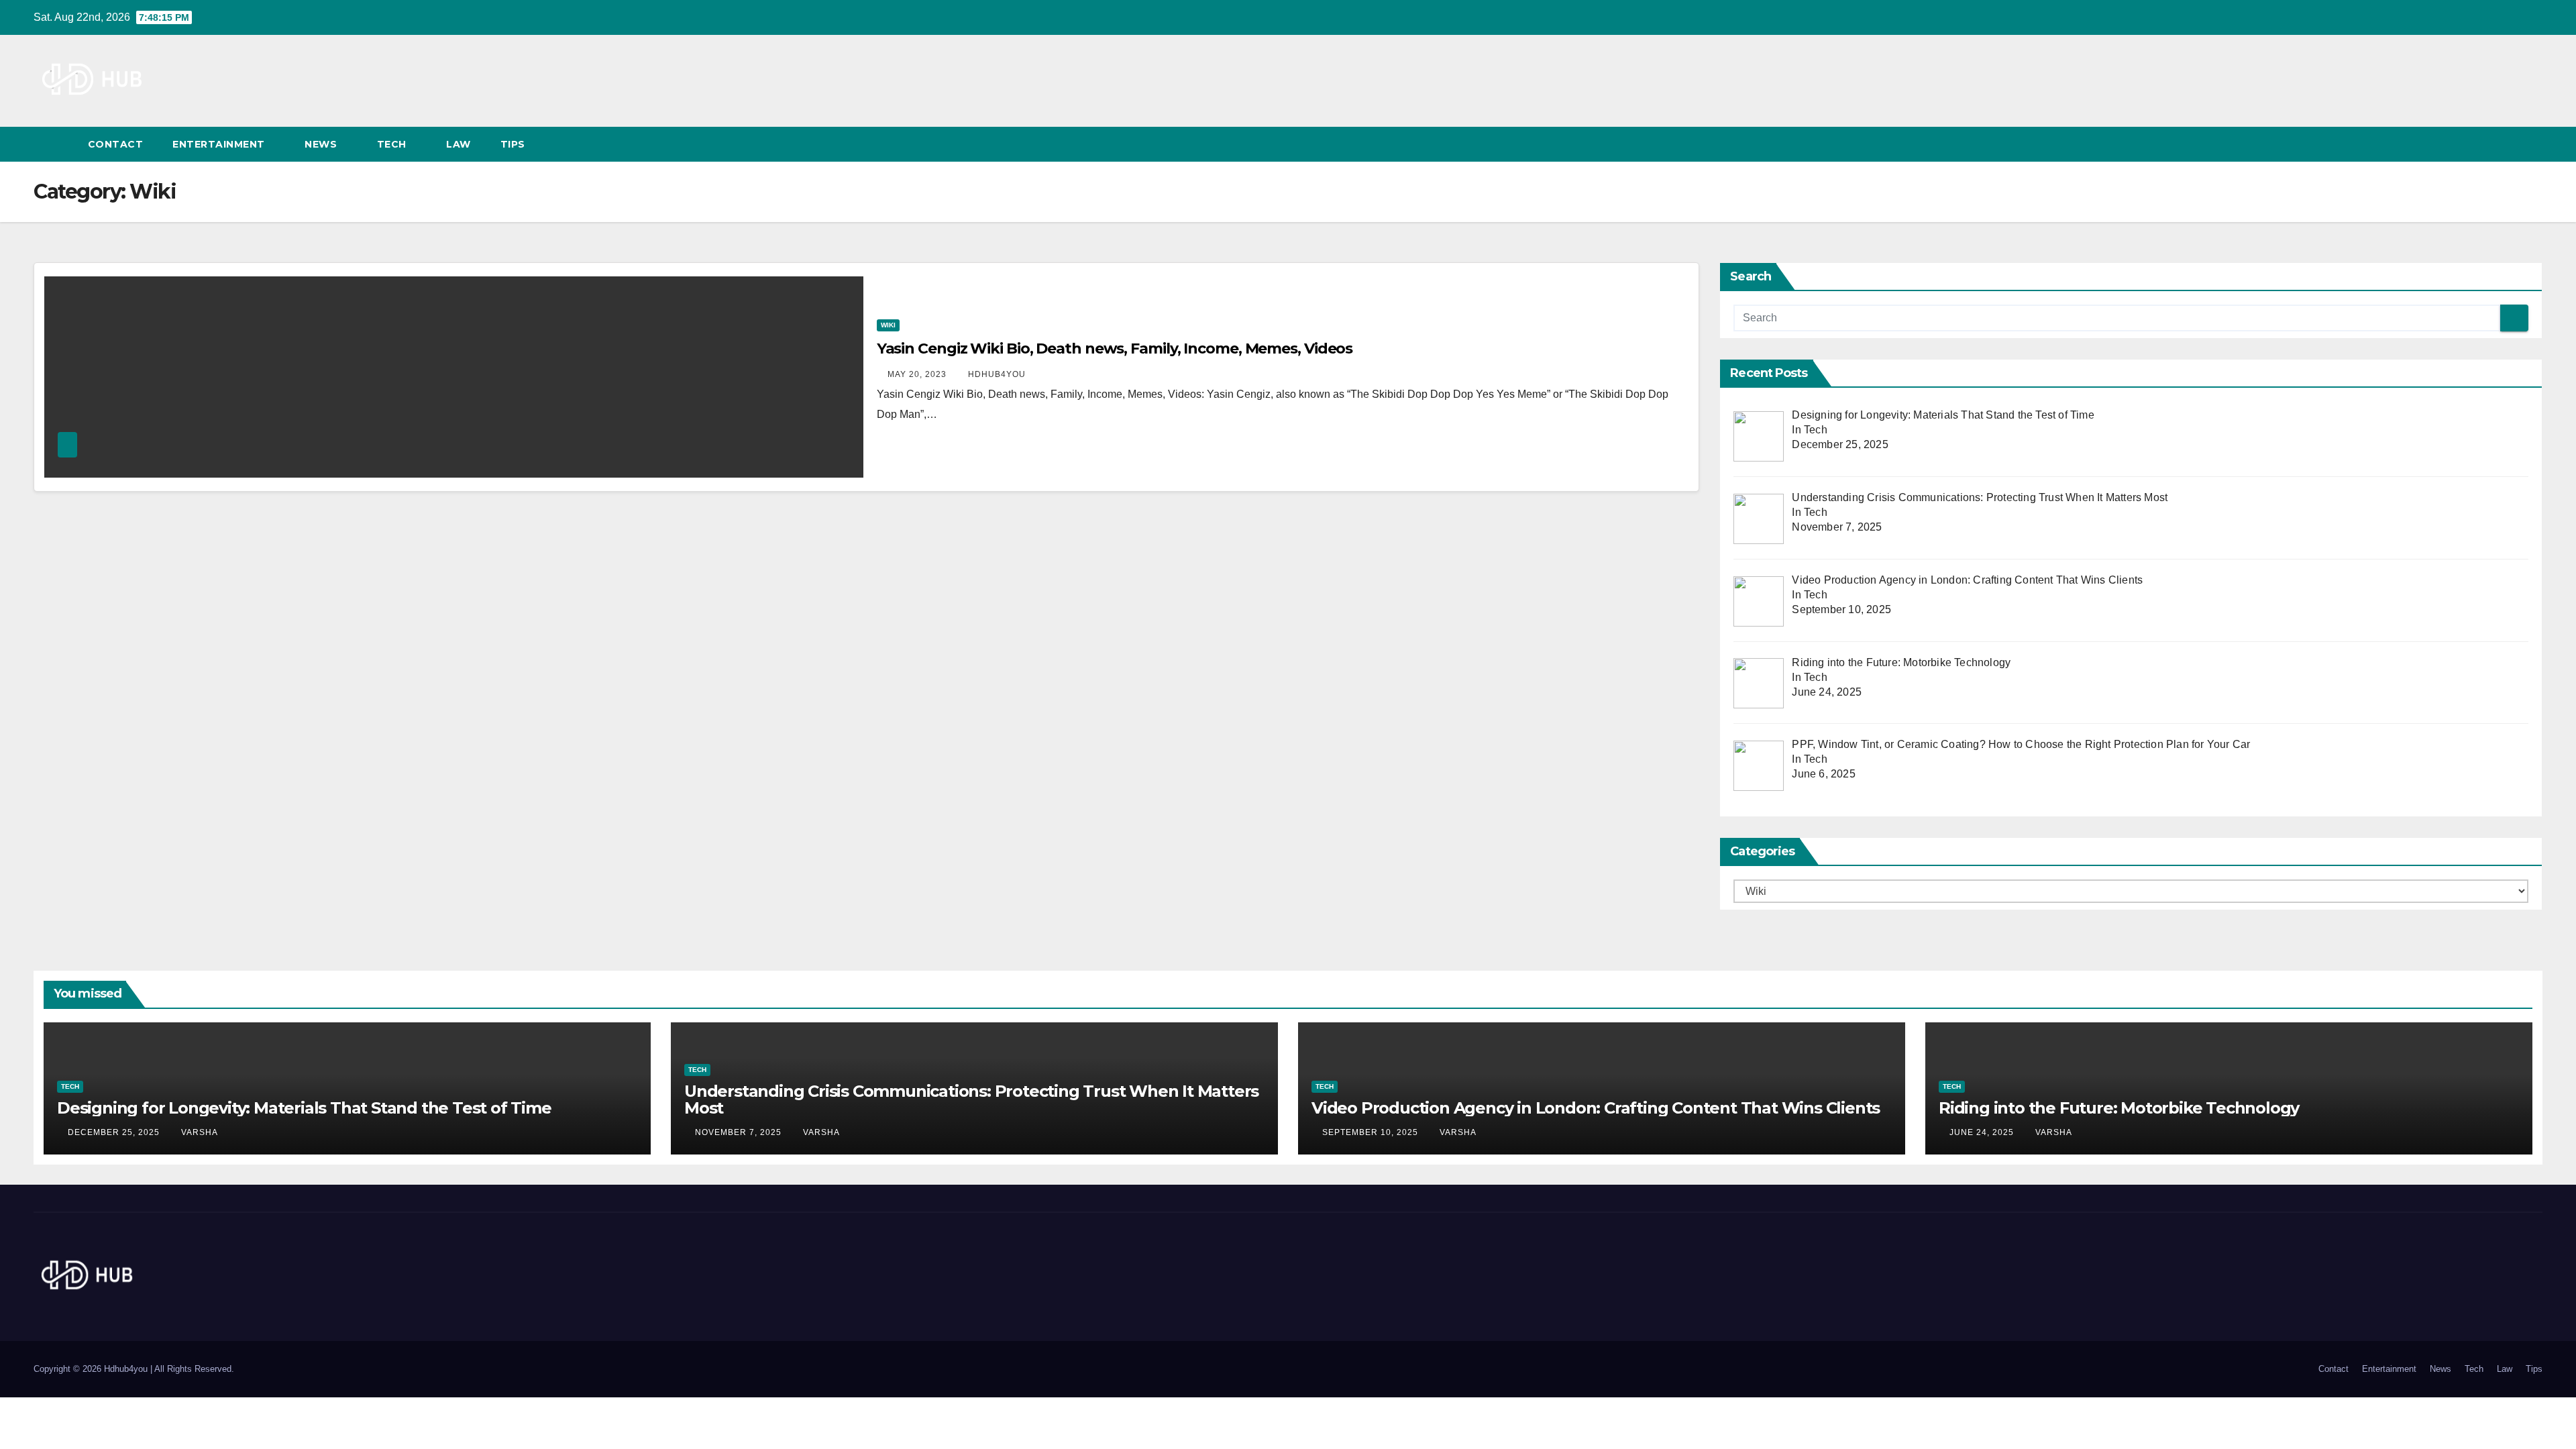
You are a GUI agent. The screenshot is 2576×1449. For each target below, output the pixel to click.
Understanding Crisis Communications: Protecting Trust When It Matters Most (971, 1099)
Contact (116, 144)
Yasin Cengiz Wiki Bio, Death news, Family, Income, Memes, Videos (1115, 348)
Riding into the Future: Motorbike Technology (2119, 1108)
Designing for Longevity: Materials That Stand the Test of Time (304, 1108)
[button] (2508, 144)
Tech (393, 144)
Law (459, 144)
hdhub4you (997, 374)
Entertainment (220, 144)
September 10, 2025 (1372, 1132)
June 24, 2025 (1983, 1132)
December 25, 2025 (115, 1132)
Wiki (888, 325)
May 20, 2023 (918, 374)
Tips (515, 144)
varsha (200, 1132)
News (322, 144)
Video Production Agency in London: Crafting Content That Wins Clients (1596, 1108)
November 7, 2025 (740, 1132)
